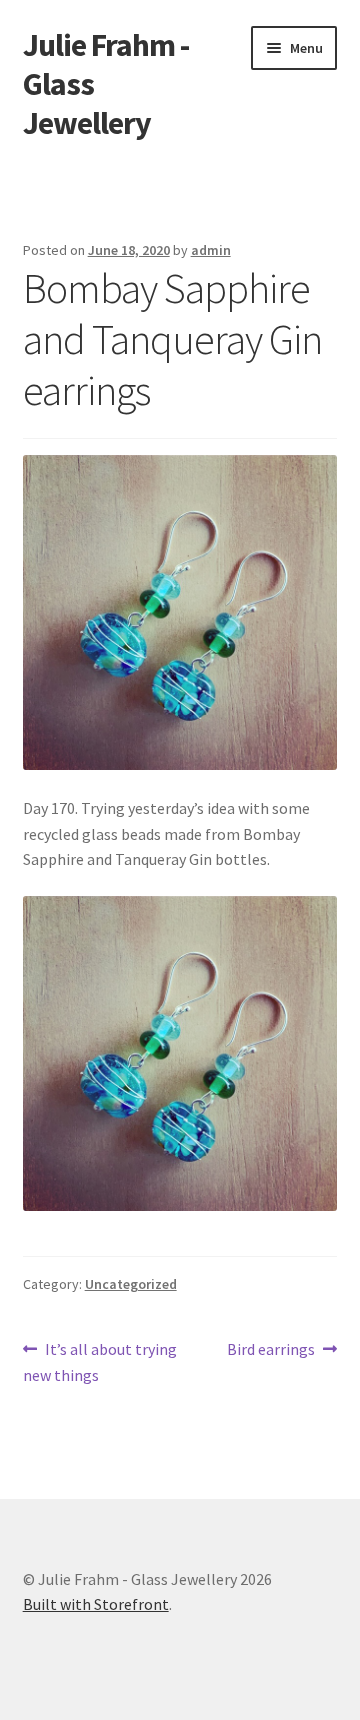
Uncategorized (131, 1284)
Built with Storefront (96, 1604)
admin (211, 250)
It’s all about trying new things (100, 1361)
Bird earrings (271, 1350)
